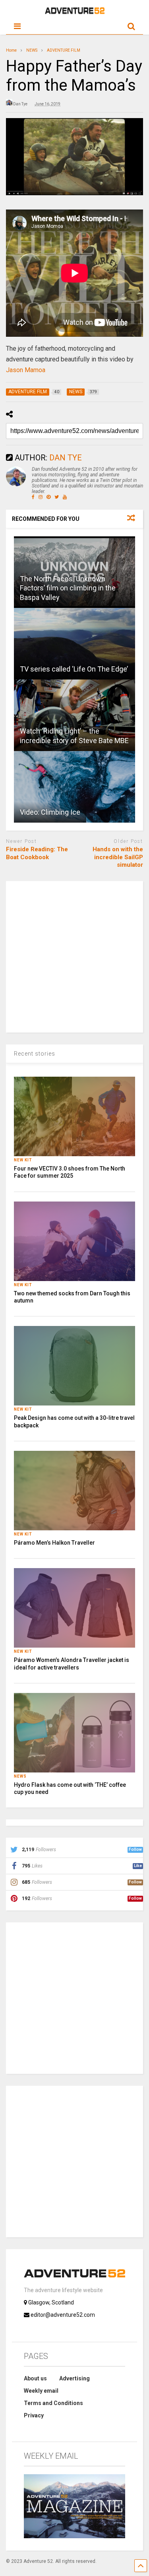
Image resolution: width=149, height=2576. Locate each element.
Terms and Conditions (53, 2403)
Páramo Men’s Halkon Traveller (54, 1543)
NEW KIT (23, 1160)
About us (35, 2378)
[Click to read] (74, 644)
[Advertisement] (74, 956)
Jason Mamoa (26, 370)
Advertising (74, 2378)
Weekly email (41, 2391)
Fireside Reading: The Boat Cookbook (37, 853)
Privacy (34, 2415)
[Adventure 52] (75, 12)
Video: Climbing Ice (50, 812)
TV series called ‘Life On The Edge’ (74, 669)
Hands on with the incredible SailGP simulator (118, 857)
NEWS (20, 1776)
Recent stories (35, 1054)
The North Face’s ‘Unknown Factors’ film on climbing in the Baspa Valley (68, 588)
